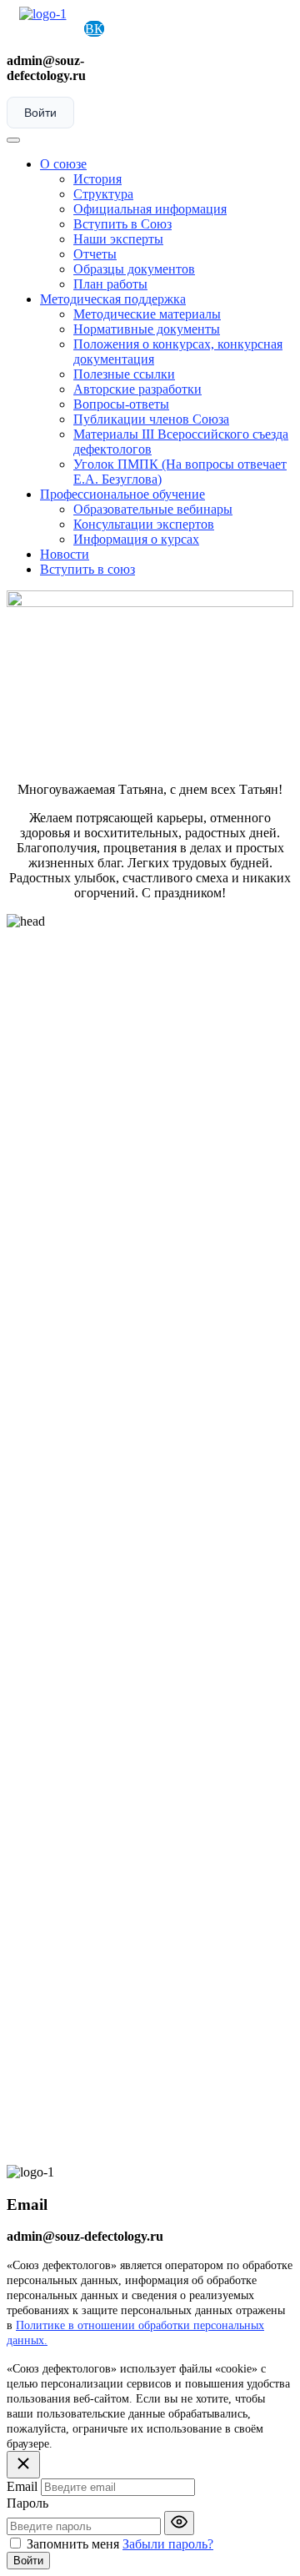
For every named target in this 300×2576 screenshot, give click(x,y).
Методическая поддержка (113, 299)
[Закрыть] (23, 2465)
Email (22, 2486)
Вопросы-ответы (121, 404)
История (97, 179)
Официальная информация (150, 209)
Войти (40, 113)
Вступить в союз (87, 569)
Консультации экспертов (144, 524)
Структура (103, 194)
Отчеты (95, 254)
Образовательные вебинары (153, 509)
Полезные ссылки (124, 374)
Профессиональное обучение (122, 494)
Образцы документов (134, 269)
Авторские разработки (137, 389)
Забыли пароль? (168, 2544)
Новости (65, 554)
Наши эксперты (118, 239)
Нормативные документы (147, 329)
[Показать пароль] (179, 2523)
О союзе (63, 164)
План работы (110, 284)
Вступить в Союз (122, 224)
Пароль (27, 2503)
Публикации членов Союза (151, 419)
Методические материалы (147, 314)
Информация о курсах (136, 539)
